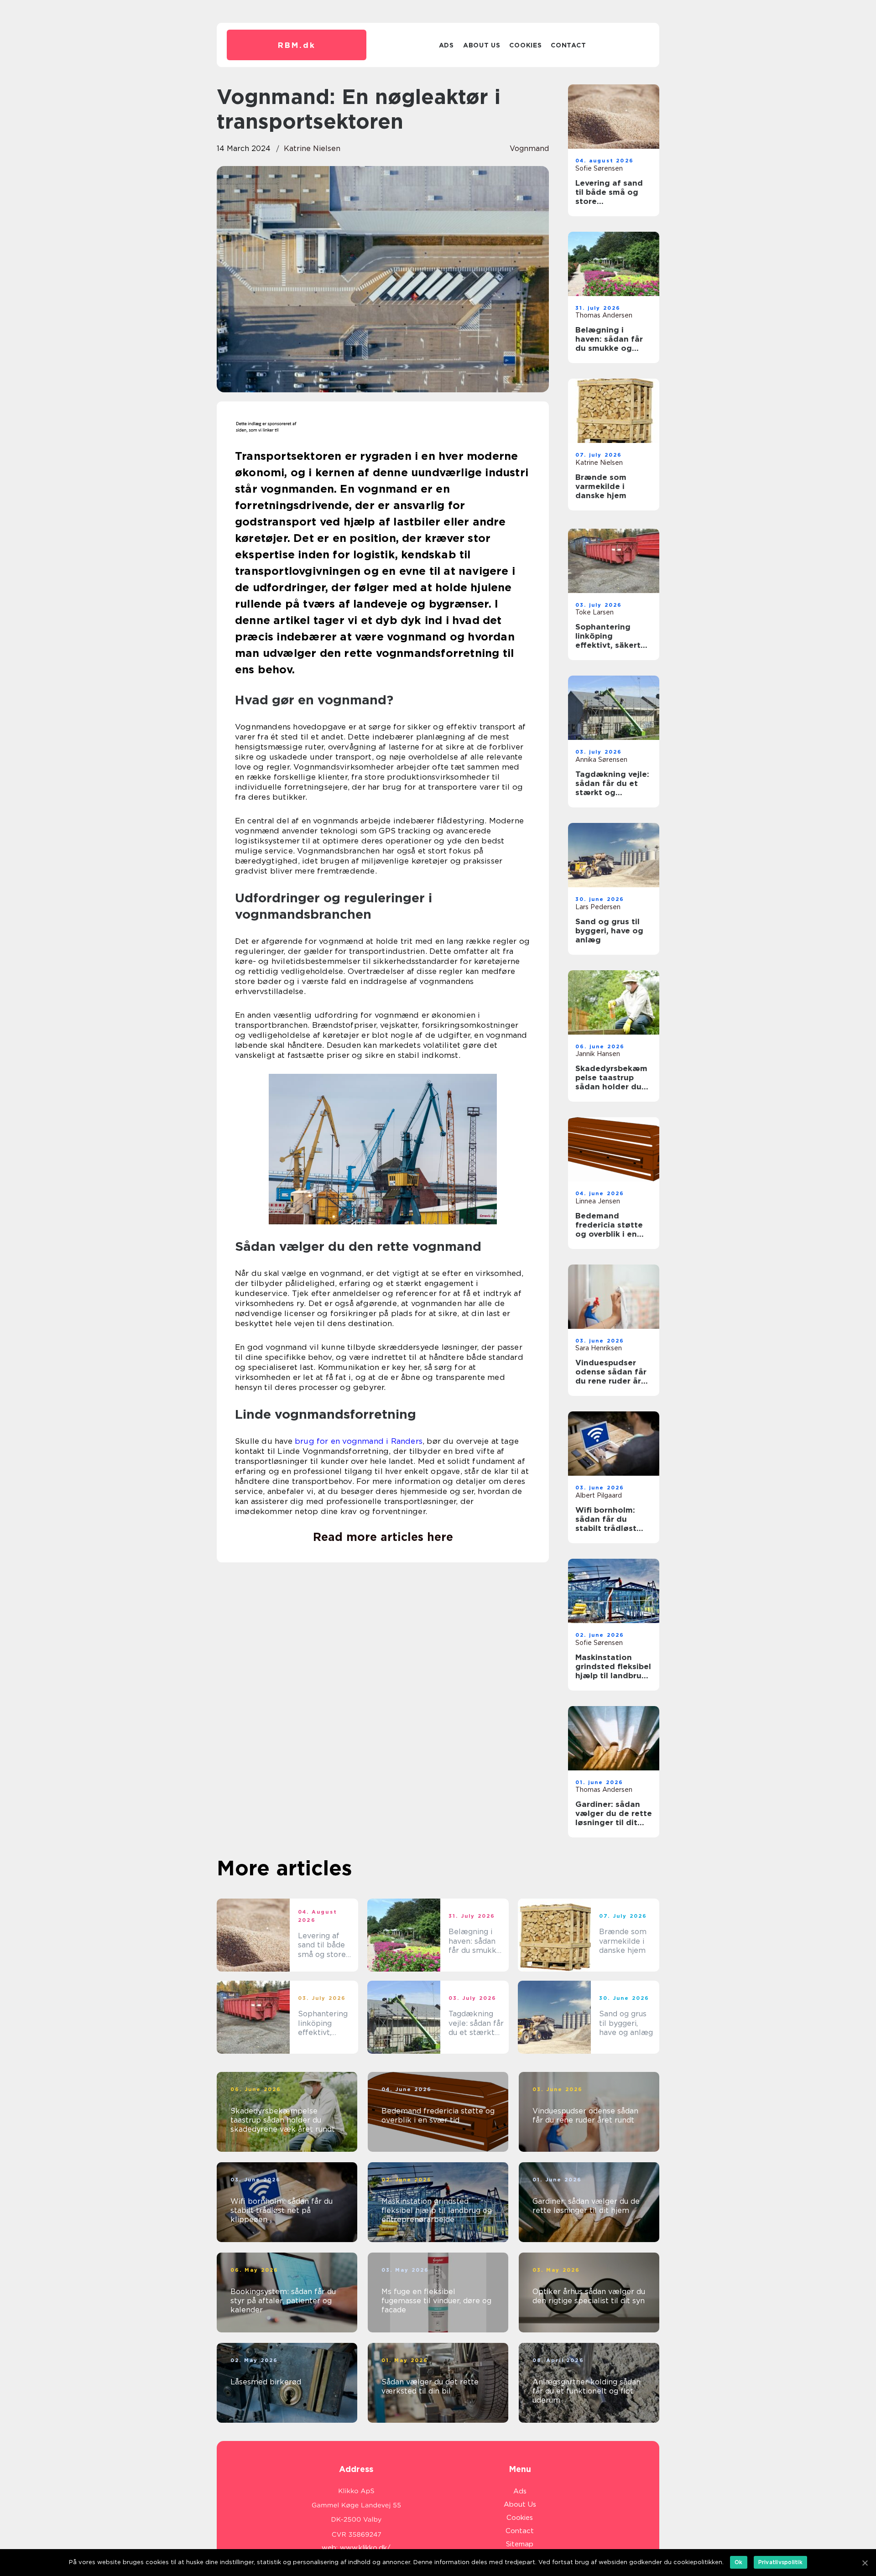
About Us (482, 45)
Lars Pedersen (598, 907)
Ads (446, 45)
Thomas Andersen (604, 315)
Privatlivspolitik (780, 2562)
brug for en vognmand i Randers (359, 1441)
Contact (568, 45)
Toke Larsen (594, 612)
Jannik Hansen (598, 1054)
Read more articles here (383, 1537)
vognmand (529, 148)
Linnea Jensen (598, 1201)
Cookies (525, 45)
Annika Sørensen (601, 760)
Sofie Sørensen (599, 168)
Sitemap (520, 2544)
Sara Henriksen (599, 1348)
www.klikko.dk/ (365, 2548)
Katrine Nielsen (312, 148)
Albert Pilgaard (599, 1495)
